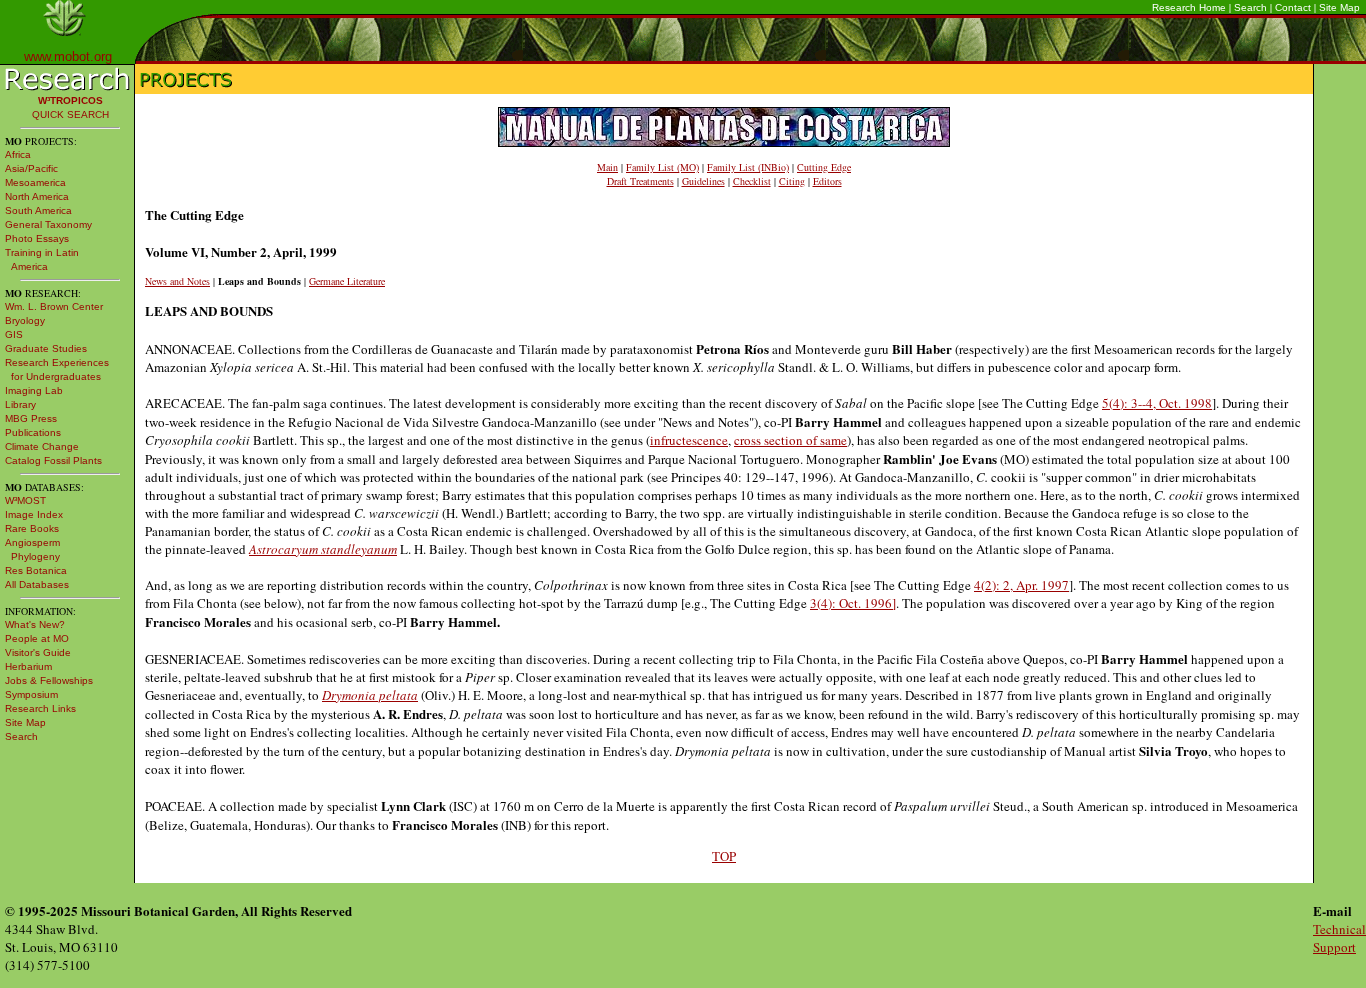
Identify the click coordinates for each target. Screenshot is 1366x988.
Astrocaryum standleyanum (323, 549)
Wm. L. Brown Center (54, 306)
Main (607, 167)
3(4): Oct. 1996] (853, 603)
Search (1250, 7)
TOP (724, 856)
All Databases (37, 584)
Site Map (1339, 7)
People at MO (37, 638)
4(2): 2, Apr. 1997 (1021, 585)
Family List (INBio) (748, 167)
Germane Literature (347, 281)
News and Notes (177, 281)
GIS (14, 334)
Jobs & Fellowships (49, 680)
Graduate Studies (46, 348)
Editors (827, 181)
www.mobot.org (68, 56)
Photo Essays (37, 238)
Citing (792, 181)
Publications (33, 432)
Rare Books (32, 528)
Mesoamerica (35, 182)
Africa (18, 154)
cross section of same (790, 440)
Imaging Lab (34, 390)
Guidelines (703, 181)
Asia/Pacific (31, 168)
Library (20, 404)
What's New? (35, 624)
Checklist (752, 181)
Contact (1293, 7)
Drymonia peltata (370, 695)
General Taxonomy (48, 224)
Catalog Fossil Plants (53, 460)
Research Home (1189, 7)
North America (37, 196)
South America (38, 210)
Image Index (34, 514)
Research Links (40, 708)
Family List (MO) (662, 167)
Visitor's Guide (38, 652)
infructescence (689, 440)
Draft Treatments (640, 181)
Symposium (31, 694)
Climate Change (42, 446)
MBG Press (31, 418)
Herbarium (28, 666)
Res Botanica (36, 570)
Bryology (25, 320)
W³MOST (25, 500)
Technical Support (1339, 938)
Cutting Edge (824, 167)
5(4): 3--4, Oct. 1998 (1157, 403)
